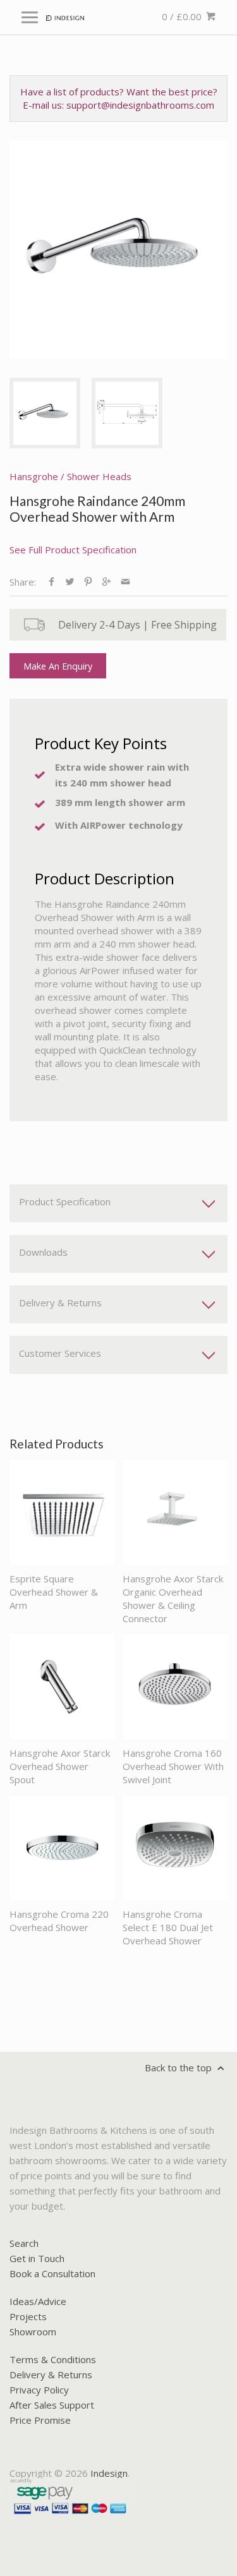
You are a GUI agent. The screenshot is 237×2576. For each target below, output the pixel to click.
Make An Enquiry (58, 666)
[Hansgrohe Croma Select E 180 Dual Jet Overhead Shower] (175, 1848)
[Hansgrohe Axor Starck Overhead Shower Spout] (62, 1687)
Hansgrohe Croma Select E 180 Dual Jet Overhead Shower (168, 1927)
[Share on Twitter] (70, 582)
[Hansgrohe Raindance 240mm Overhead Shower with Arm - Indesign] (118, 250)
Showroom (33, 2332)
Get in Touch (37, 2258)
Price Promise (40, 2420)
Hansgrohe (34, 476)
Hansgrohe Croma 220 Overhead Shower (59, 1921)
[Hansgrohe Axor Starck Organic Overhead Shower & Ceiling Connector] (175, 1512)
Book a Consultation (52, 2273)
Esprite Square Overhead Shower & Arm (54, 1592)
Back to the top (179, 2067)
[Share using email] (125, 582)
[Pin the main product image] (88, 582)
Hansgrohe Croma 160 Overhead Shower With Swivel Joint (173, 1766)
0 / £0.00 (183, 16)
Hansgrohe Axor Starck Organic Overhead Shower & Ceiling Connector (173, 1598)
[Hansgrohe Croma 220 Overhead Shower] (62, 1848)
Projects (28, 2316)
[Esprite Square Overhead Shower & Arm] (62, 1512)
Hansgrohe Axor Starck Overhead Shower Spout (60, 1766)
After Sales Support (52, 2405)
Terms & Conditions (53, 2359)
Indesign (109, 2473)
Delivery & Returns (51, 2374)
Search (24, 2243)
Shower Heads (99, 476)
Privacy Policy (39, 2390)
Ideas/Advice (38, 2301)
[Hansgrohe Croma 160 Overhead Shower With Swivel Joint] (175, 1687)
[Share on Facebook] (52, 582)
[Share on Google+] (106, 582)
